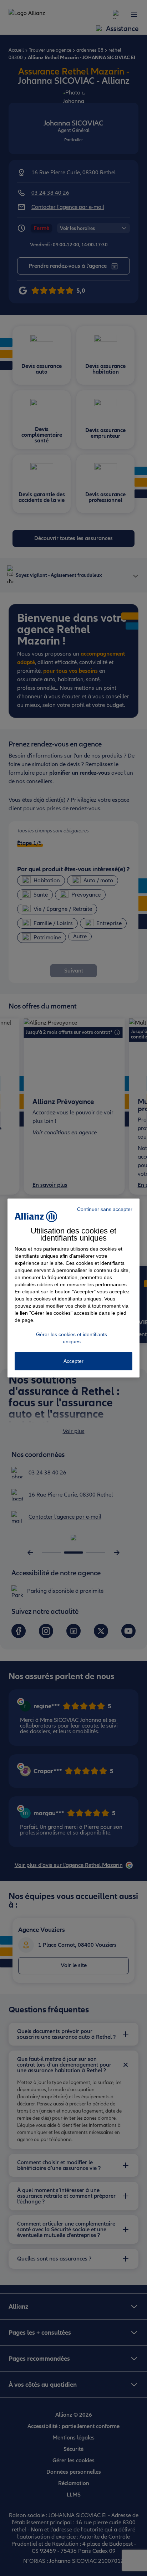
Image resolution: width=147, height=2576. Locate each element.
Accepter (73, 1361)
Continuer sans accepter (105, 1209)
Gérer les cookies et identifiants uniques (72, 1338)
